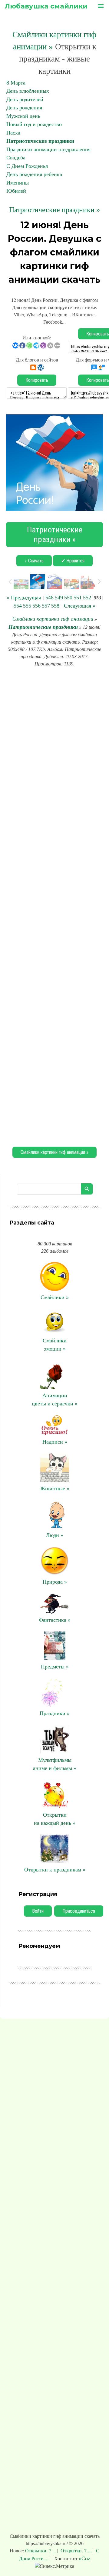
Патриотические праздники (40, 141)
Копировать (37, 380)
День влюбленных (28, 91)
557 (46, 606)
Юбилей (16, 191)
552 (87, 598)
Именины (18, 183)
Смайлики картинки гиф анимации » (54, 1152)
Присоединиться (79, 1911)
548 (50, 598)
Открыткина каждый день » (55, 1819)
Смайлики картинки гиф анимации (53, 619)
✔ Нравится (73, 561)
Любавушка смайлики (46, 6)
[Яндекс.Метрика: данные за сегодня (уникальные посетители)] (54, 2566)
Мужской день (23, 116)
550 (68, 598)
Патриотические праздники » (54, 210)
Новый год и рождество (34, 124)
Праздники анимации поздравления (48, 149)
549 (59, 598)
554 (18, 606)
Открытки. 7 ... (41, 2551)
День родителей (25, 99)
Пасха (13, 133)
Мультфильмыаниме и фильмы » (55, 1764)
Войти (38, 1911)
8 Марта (16, 83)
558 (55, 606)
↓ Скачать (34, 561)
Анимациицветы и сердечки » (55, 1400)
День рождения (24, 108)
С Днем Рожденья (27, 166)
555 (27, 606)
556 (36, 606)
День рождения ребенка (34, 174)
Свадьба (16, 158)
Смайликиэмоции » (55, 1345)
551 (78, 598)
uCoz (84, 2558)
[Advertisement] (54, 906)
